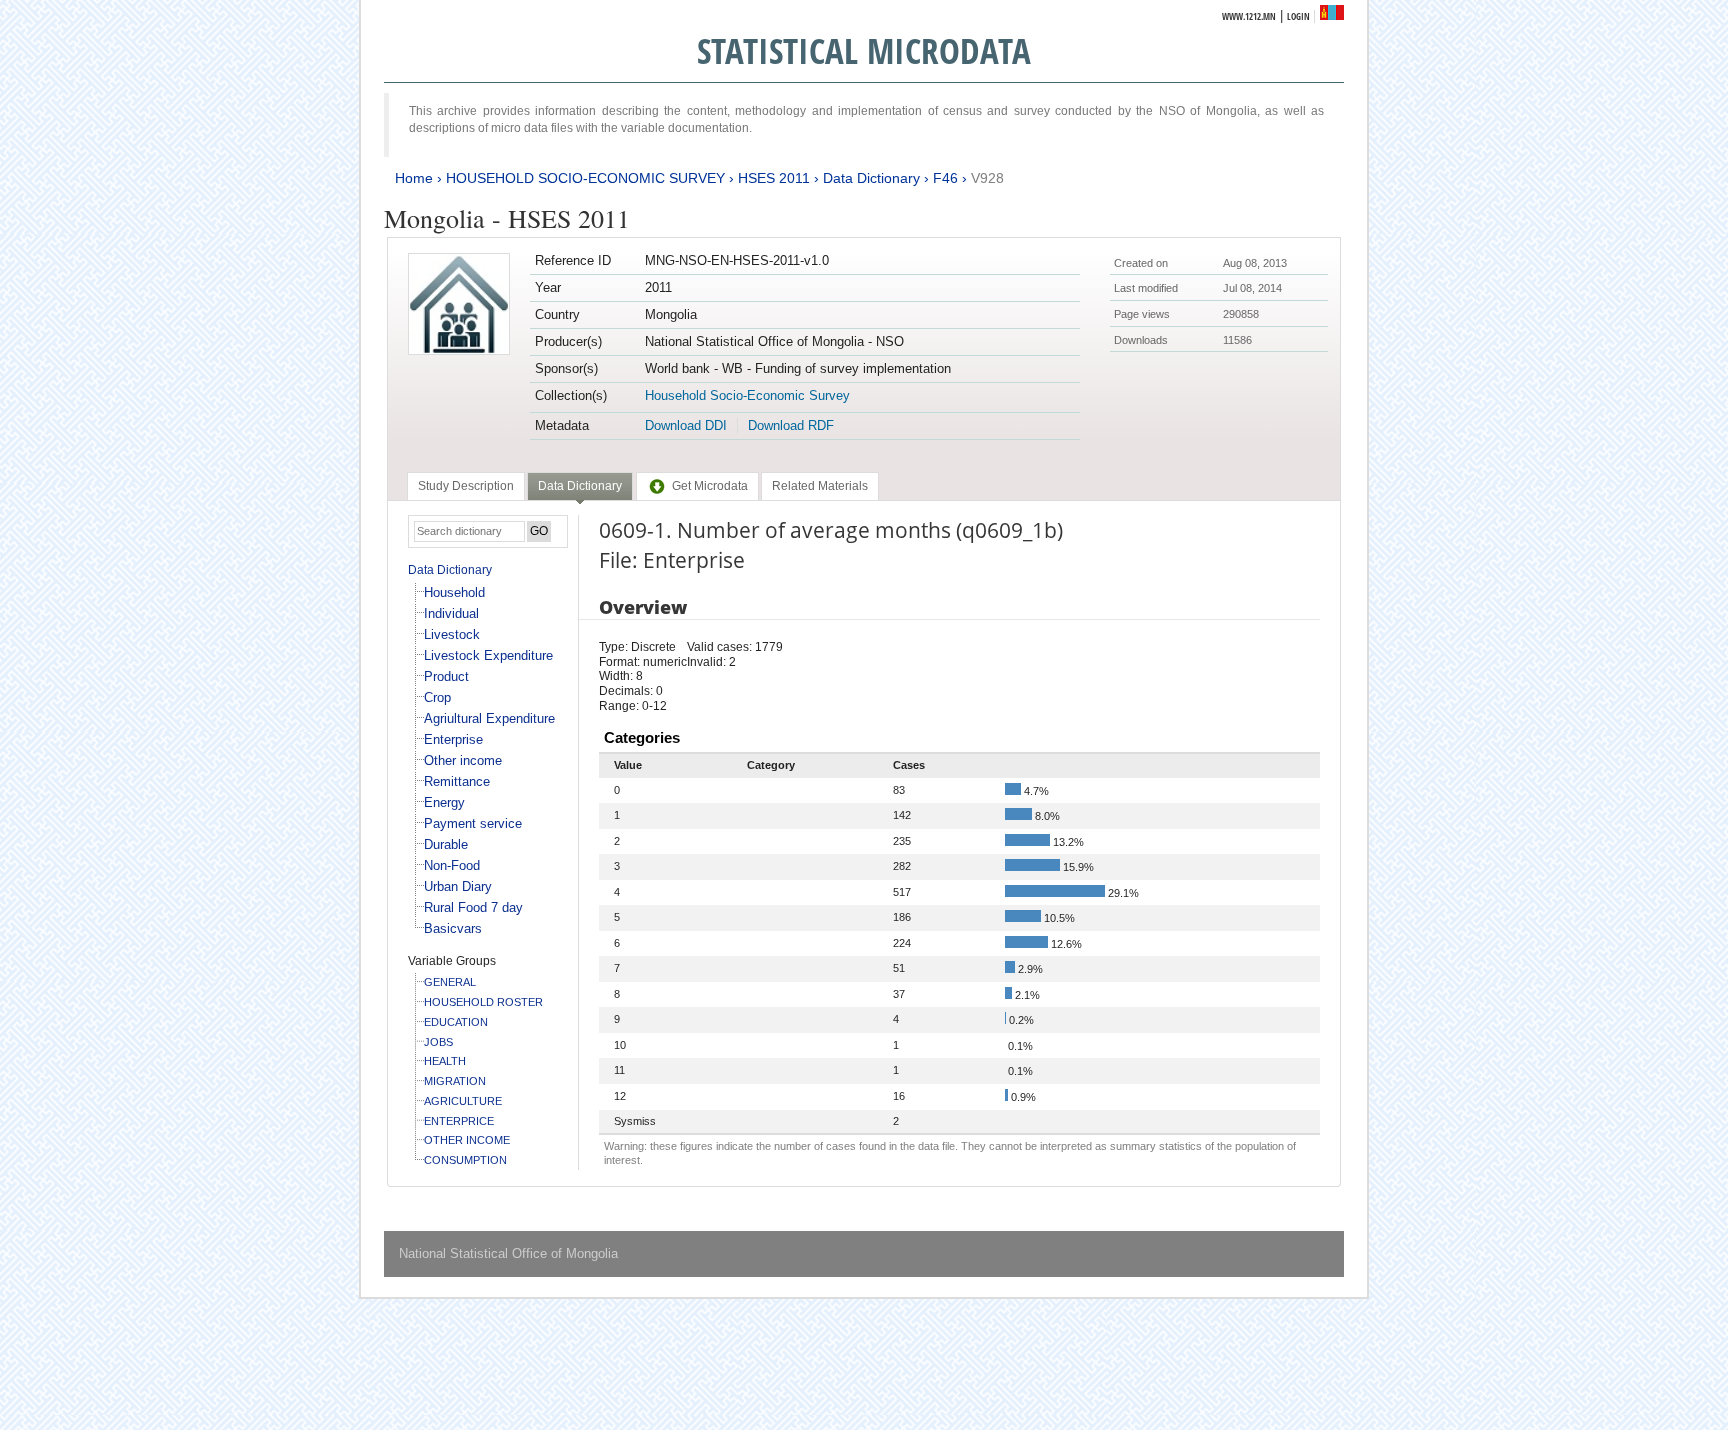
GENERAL (450, 982)
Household (454, 592)
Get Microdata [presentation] (710, 486)
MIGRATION (455, 1081)
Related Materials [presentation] (820, 486)
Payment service (473, 823)
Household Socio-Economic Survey (747, 395)
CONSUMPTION (465, 1160)
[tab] (466, 486)
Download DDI (686, 425)
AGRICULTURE (463, 1101)
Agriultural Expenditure (489, 718)
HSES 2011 (774, 178)
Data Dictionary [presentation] (580, 486)
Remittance (457, 781)
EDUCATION (456, 1022)
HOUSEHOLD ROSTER (483, 1002)
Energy (444, 802)
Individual (451, 613)
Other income (463, 760)
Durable (446, 844)
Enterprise (453, 739)
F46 (945, 178)
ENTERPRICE (459, 1121)
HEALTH (445, 1061)
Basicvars (453, 928)
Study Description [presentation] (466, 486)
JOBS (438, 1042)
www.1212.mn (1249, 16)
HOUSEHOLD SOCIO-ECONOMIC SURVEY (585, 178)
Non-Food (452, 865)
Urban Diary (458, 886)
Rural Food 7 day (473, 907)
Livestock (452, 634)
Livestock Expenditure (488, 655)
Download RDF (791, 425)
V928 (987, 178)
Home (414, 178)
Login (1298, 16)
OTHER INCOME (467, 1140)
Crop (437, 697)
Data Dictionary (871, 178)
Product (446, 676)
